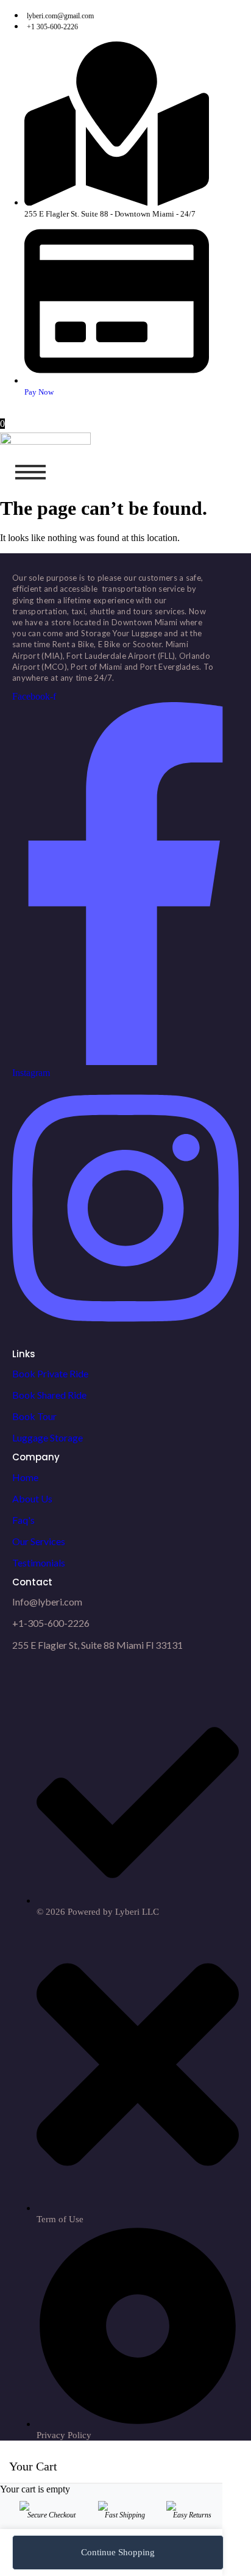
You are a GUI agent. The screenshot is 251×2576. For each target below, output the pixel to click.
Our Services (39, 1541)
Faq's (23, 1520)
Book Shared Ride (49, 1395)
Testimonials (39, 1562)
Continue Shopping (118, 2552)
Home (25, 1477)
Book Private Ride (50, 1373)
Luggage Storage (48, 1437)
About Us (32, 1498)
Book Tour (34, 1416)
